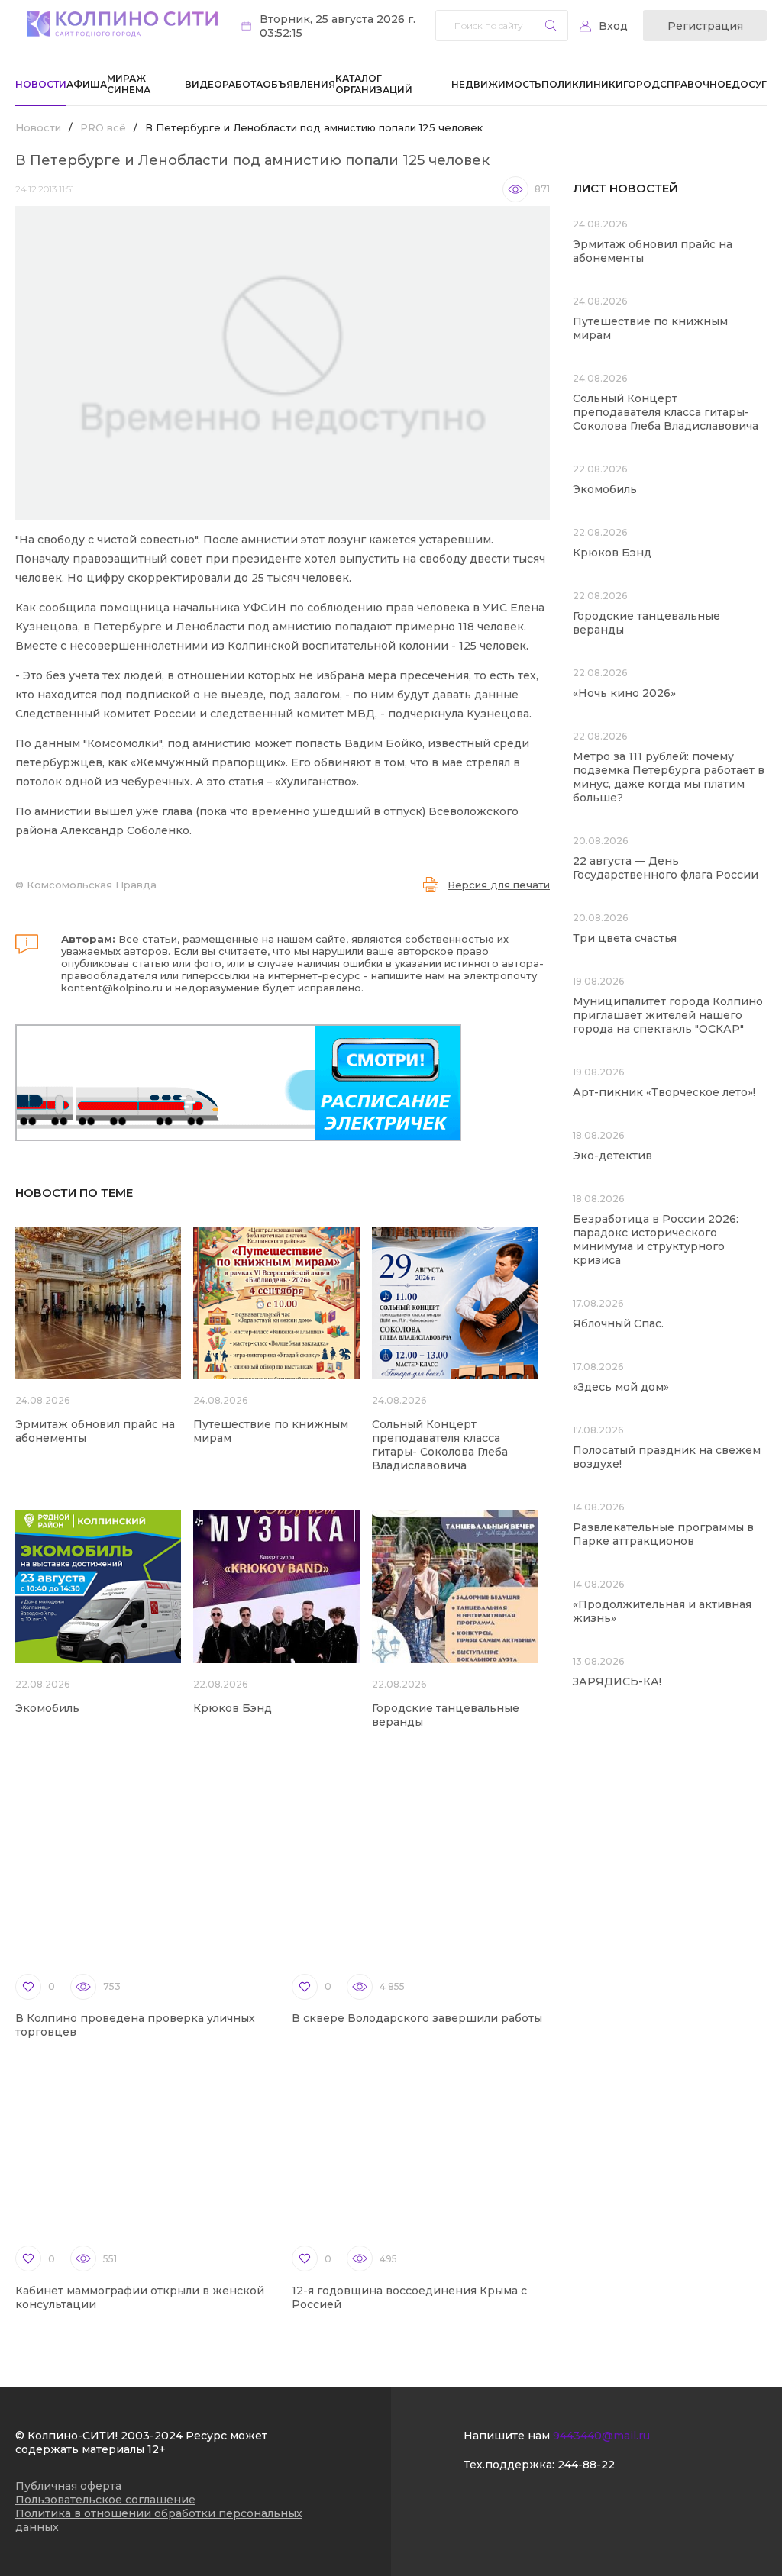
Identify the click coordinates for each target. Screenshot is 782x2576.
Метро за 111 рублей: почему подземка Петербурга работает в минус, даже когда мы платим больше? (669, 777)
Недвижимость (496, 84)
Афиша (87, 84)
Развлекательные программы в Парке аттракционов (663, 1534)
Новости (41, 84)
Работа (242, 84)
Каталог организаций (374, 84)
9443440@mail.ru (601, 2436)
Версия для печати (499, 885)
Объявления (299, 84)
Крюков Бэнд (233, 1708)
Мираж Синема (129, 84)
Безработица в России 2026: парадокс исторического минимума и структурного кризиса (656, 1240)
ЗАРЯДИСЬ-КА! (617, 1681)
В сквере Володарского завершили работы (417, 2018)
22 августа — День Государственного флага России (666, 868)
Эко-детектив (612, 1156)
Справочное (696, 84)
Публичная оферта (68, 2486)
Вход (613, 26)
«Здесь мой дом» (621, 1387)
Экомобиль (47, 1708)
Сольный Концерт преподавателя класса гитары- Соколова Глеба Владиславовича (440, 1445)
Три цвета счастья (625, 938)
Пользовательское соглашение (105, 2500)
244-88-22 (586, 2465)
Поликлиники (582, 84)
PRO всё (103, 127)
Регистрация (705, 26)
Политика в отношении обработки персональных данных (159, 2520)
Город (641, 84)
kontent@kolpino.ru (112, 988)
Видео (204, 84)
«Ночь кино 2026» (624, 693)
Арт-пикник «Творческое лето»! (664, 1092)
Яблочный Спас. (620, 1323)
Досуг (749, 84)
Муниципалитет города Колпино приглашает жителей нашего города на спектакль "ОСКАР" (668, 1015)
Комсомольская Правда (92, 885)
